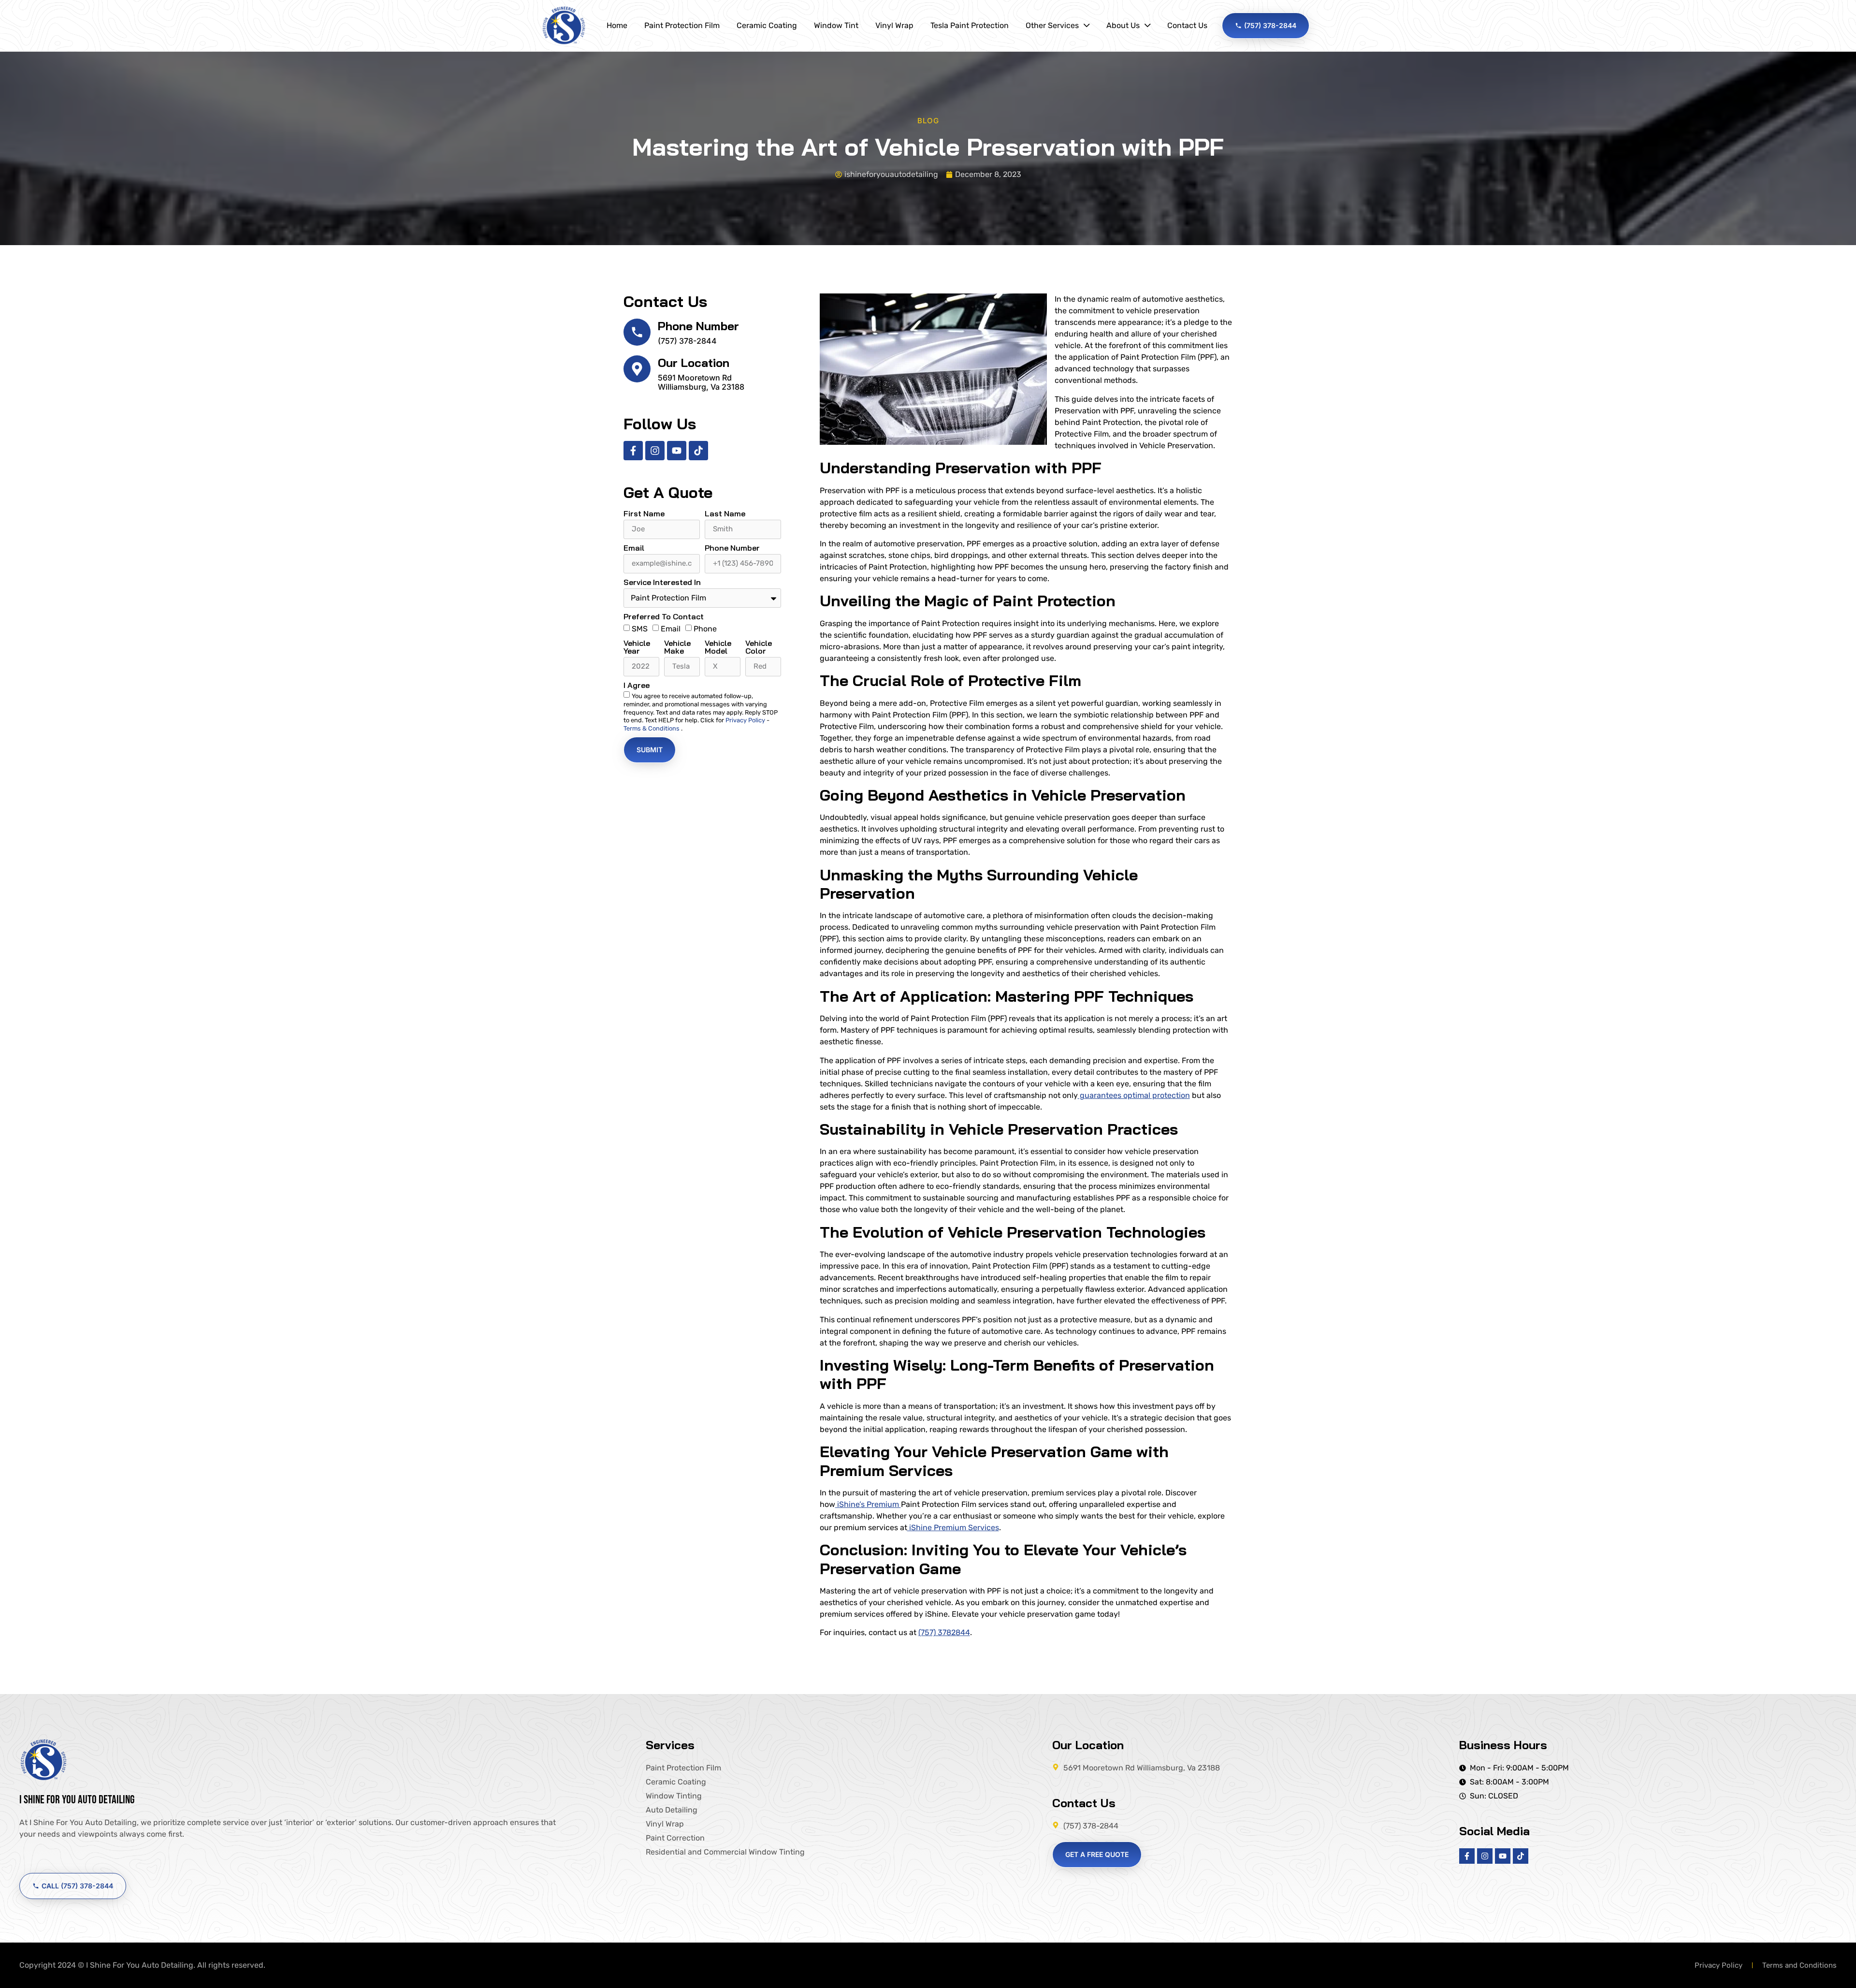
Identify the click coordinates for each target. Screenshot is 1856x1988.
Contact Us (1187, 25)
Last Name (725, 514)
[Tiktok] (698, 451)
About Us (1123, 25)
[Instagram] (655, 451)
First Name (644, 514)
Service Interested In (662, 583)
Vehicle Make (677, 647)
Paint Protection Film (682, 25)
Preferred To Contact (664, 617)
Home (617, 25)
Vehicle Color (759, 647)
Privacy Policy (746, 720)
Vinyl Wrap (894, 25)
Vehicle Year (637, 647)
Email (634, 548)
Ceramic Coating (767, 25)
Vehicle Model (718, 647)
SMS (640, 629)
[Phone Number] (637, 332)
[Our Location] (637, 369)
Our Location (694, 363)
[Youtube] (677, 451)
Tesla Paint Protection (970, 25)
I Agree (637, 686)
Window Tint (836, 25)
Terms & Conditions (652, 728)
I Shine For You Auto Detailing (77, 1800)
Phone (705, 629)
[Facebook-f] (633, 451)
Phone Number (698, 326)
